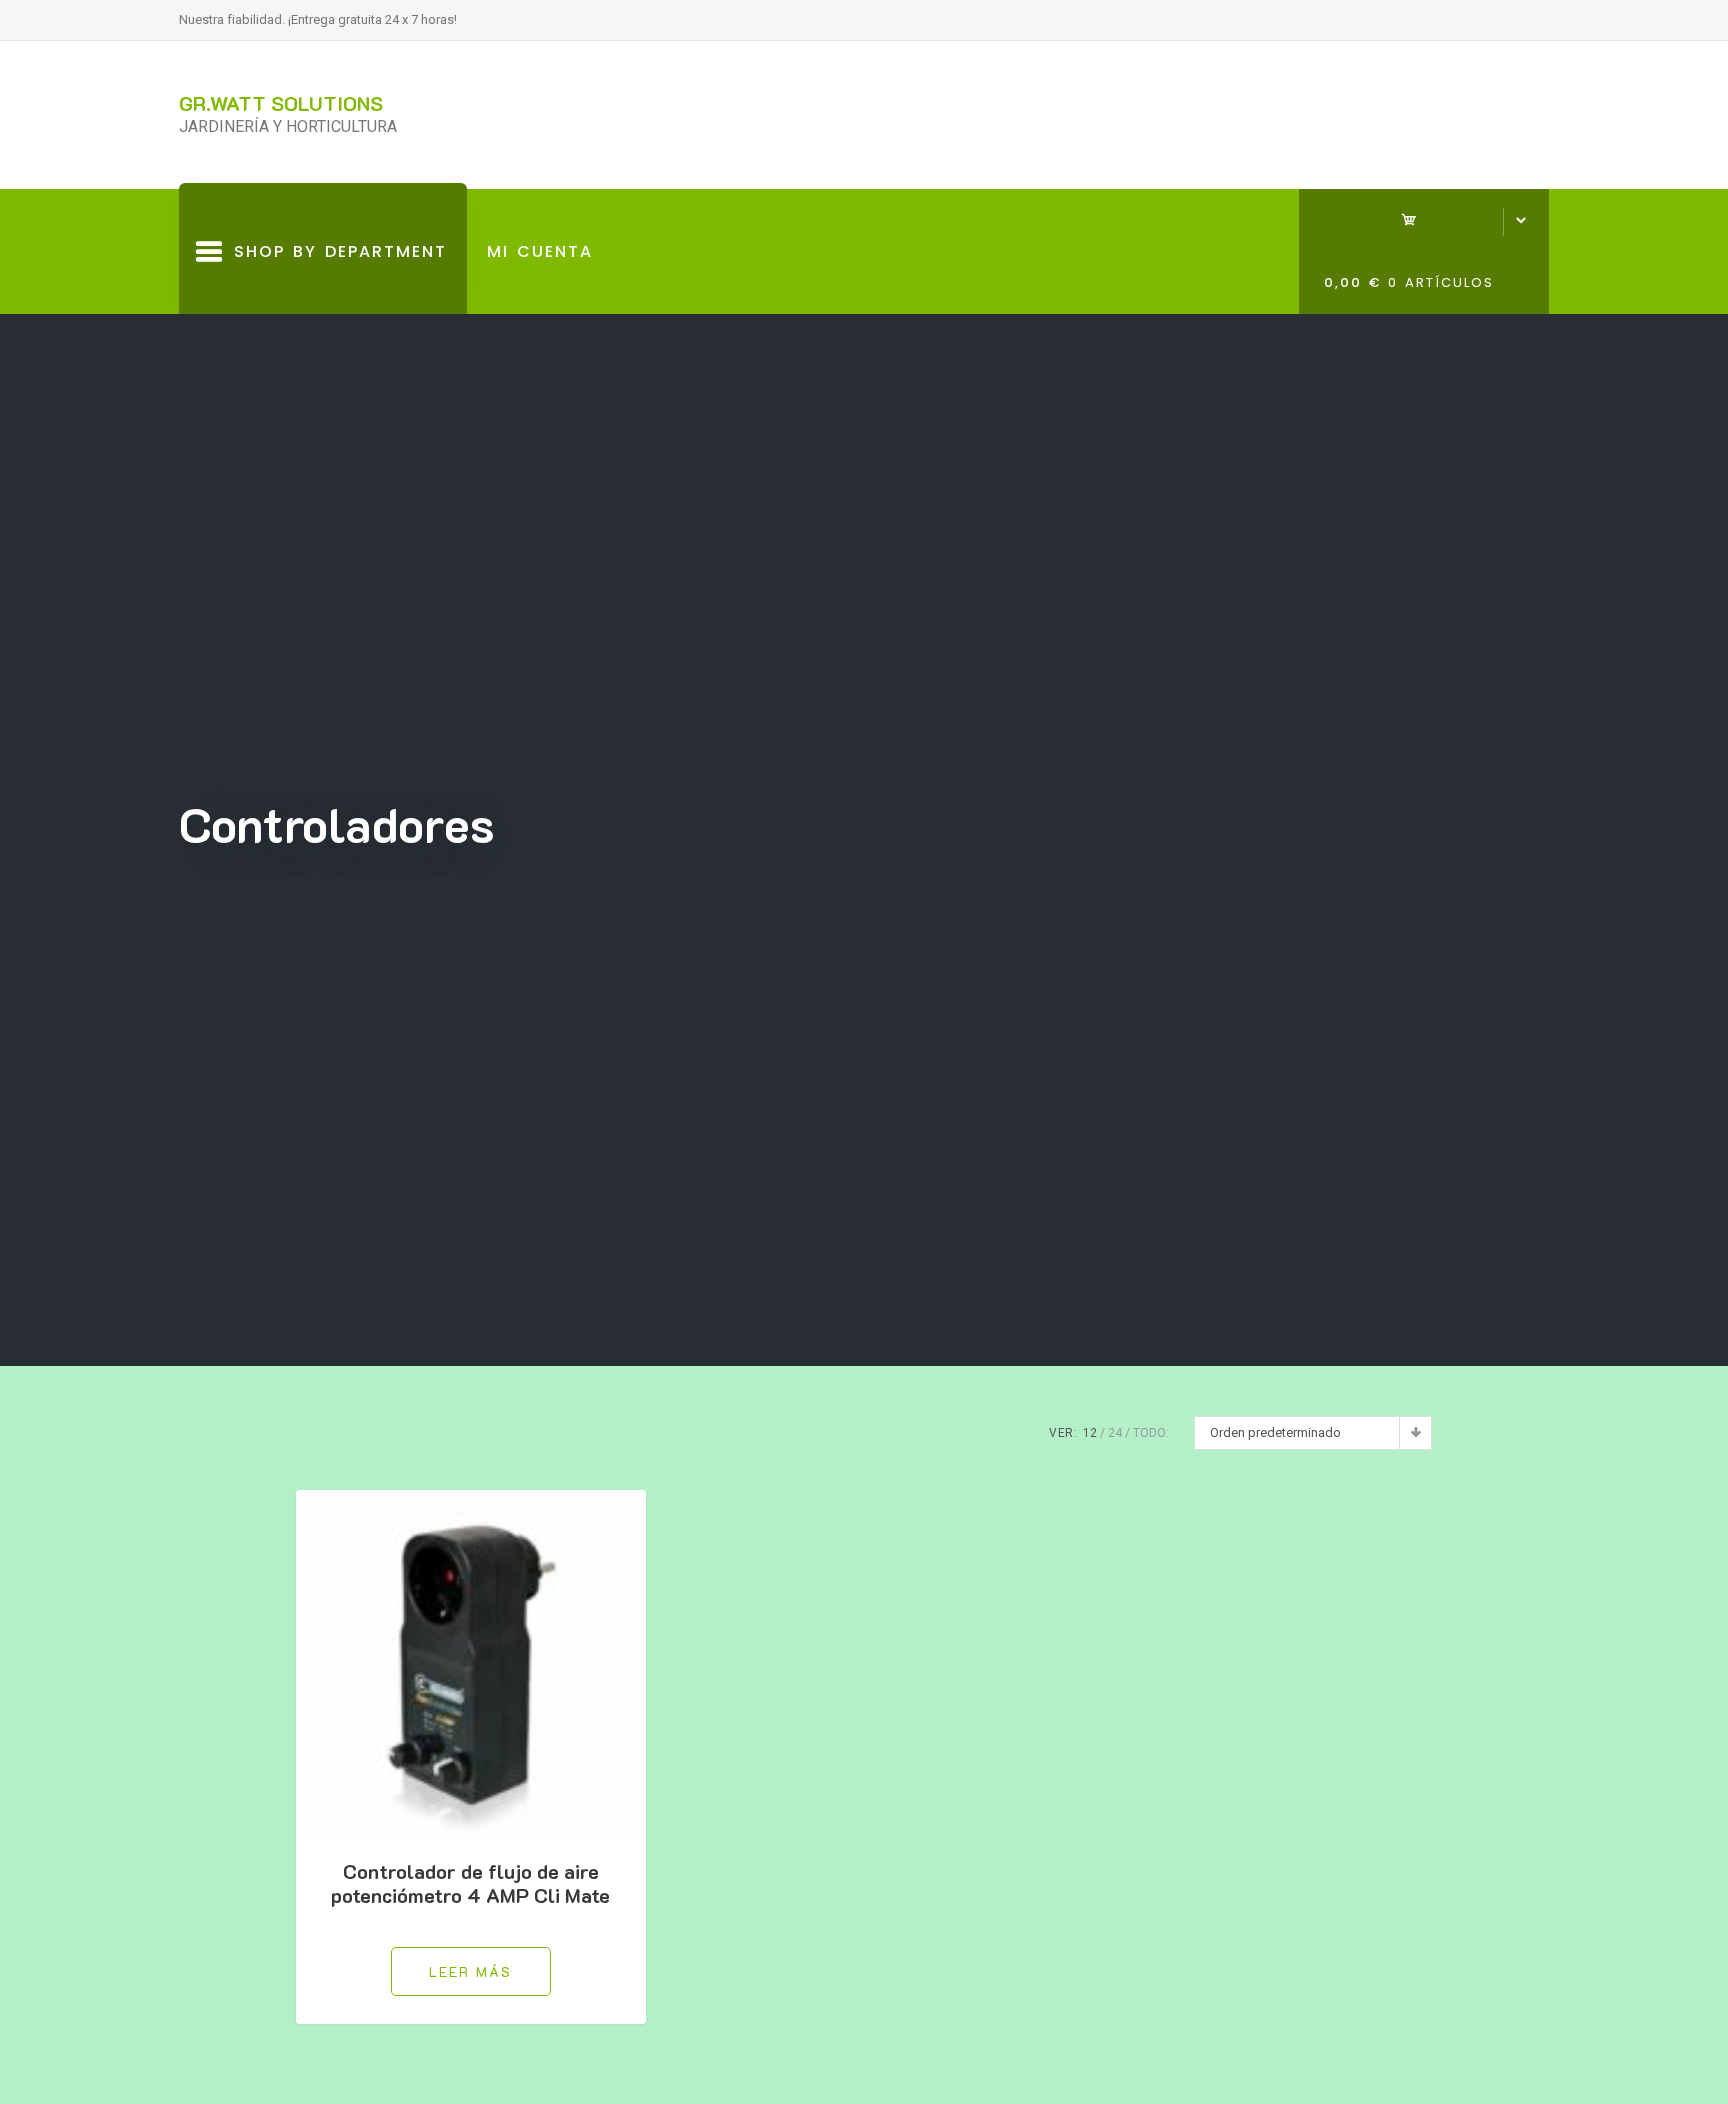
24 (1115, 1433)
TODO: (1151, 1433)
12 (1090, 1433)
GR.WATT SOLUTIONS (281, 103)
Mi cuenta (540, 251)
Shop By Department (335, 277)
